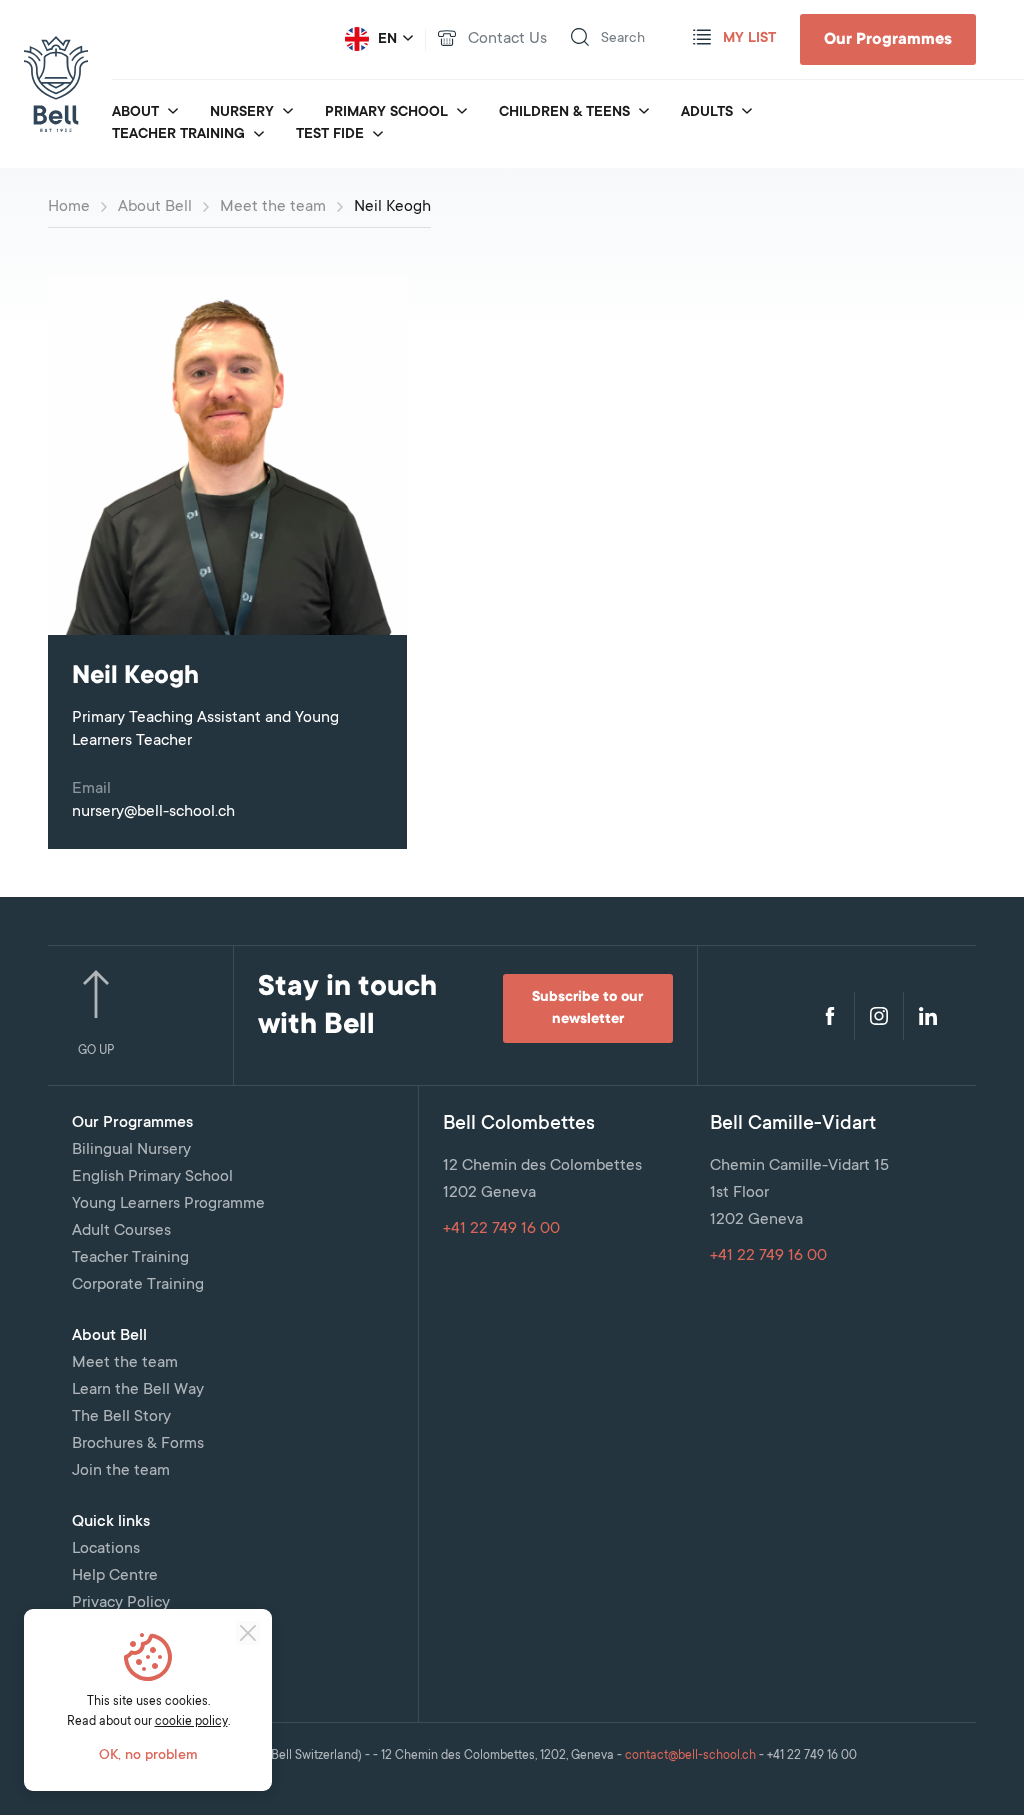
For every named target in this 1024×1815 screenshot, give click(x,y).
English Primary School (152, 1177)
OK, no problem (148, 1756)
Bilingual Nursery (131, 1150)
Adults (707, 113)
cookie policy (191, 1722)
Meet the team (273, 207)
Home (69, 207)
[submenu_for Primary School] (462, 113)
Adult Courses (121, 1231)
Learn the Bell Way (138, 1390)
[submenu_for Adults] (747, 113)
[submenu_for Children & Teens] (644, 113)
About (135, 113)
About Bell (155, 207)
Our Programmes (888, 40)
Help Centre (115, 1576)
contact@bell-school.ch (690, 1756)
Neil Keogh (392, 207)
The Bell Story (121, 1417)
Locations (106, 1549)
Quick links (111, 1522)
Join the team (121, 1471)
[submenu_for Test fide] (378, 136)
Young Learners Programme (168, 1204)
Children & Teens (564, 113)
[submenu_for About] (173, 113)
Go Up (96, 1051)
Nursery (242, 113)
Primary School (386, 113)
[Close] (248, 1633)
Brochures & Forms (138, 1444)
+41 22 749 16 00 (501, 1229)
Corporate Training (138, 1285)
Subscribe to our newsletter (587, 1009)
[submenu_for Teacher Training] (259, 136)
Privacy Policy (121, 1603)
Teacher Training (178, 135)
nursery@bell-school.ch (153, 812)
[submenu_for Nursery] (288, 113)
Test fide (330, 135)
